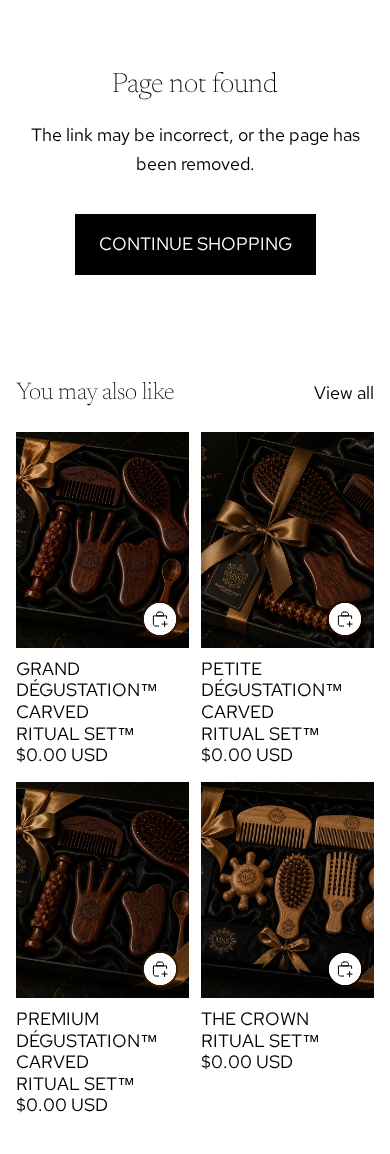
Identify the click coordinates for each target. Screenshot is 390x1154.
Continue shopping (195, 243)
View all (344, 392)
